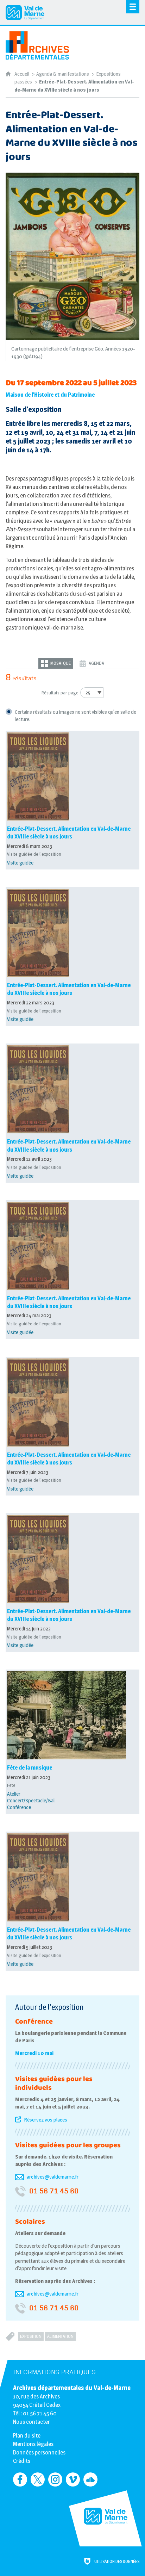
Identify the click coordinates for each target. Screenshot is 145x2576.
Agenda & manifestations (63, 74)
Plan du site (27, 2436)
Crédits (22, 2461)
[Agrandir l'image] (72, 256)
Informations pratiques (54, 2372)
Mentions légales (33, 2444)
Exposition (31, 2336)
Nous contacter (31, 2422)
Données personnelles (39, 2453)
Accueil (22, 74)
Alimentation (60, 2336)
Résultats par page (60, 693)
